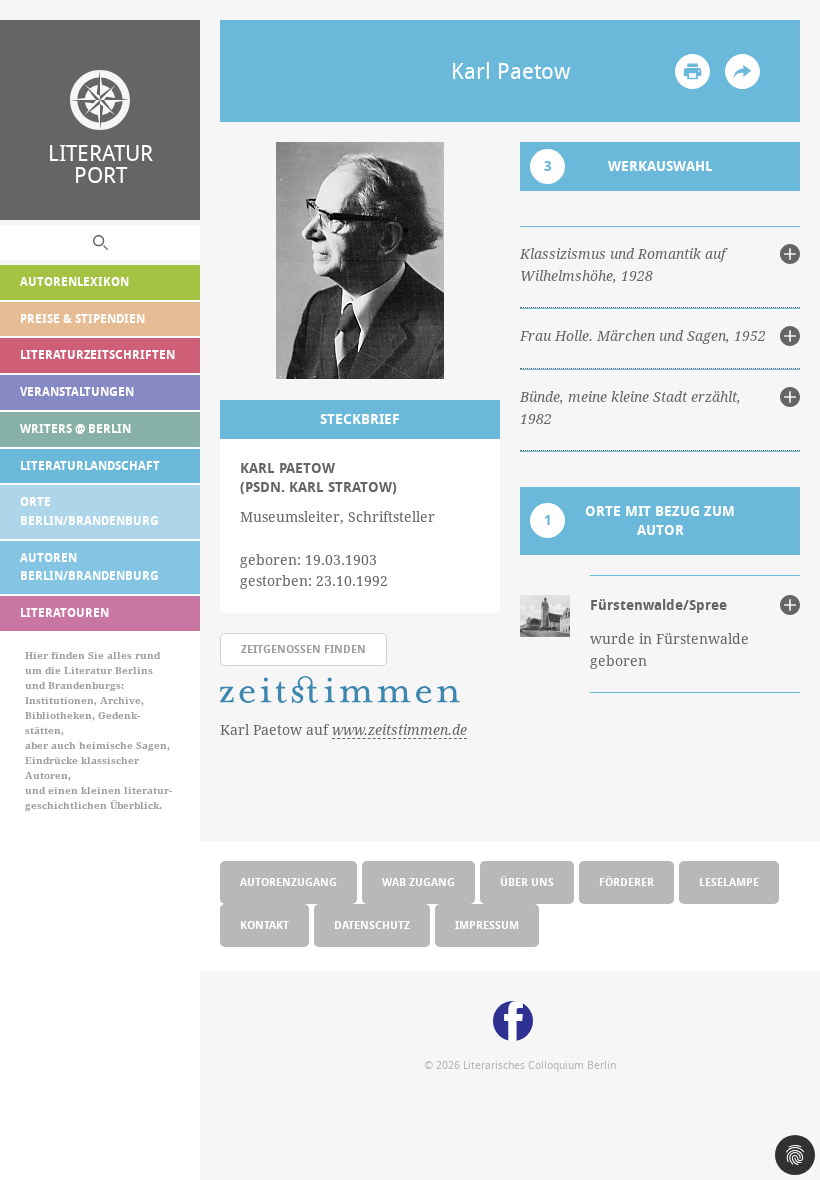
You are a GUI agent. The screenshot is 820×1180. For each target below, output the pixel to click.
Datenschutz (372, 924)
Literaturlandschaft (90, 465)
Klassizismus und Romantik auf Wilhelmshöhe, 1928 (622, 265)
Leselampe (729, 881)
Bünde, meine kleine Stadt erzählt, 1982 (630, 408)
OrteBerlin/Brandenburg (89, 511)
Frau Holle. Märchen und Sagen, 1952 (643, 336)
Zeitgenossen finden (303, 648)
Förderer (626, 881)
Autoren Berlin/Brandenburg (89, 567)
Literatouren (64, 612)
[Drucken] (692, 71)
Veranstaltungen (77, 391)
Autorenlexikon (74, 281)
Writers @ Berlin (75, 428)
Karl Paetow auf (343, 730)
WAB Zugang (418, 881)
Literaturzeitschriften (97, 354)
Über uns (527, 881)
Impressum (487, 924)
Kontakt (264, 924)
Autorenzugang (288, 881)
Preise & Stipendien (82, 318)
